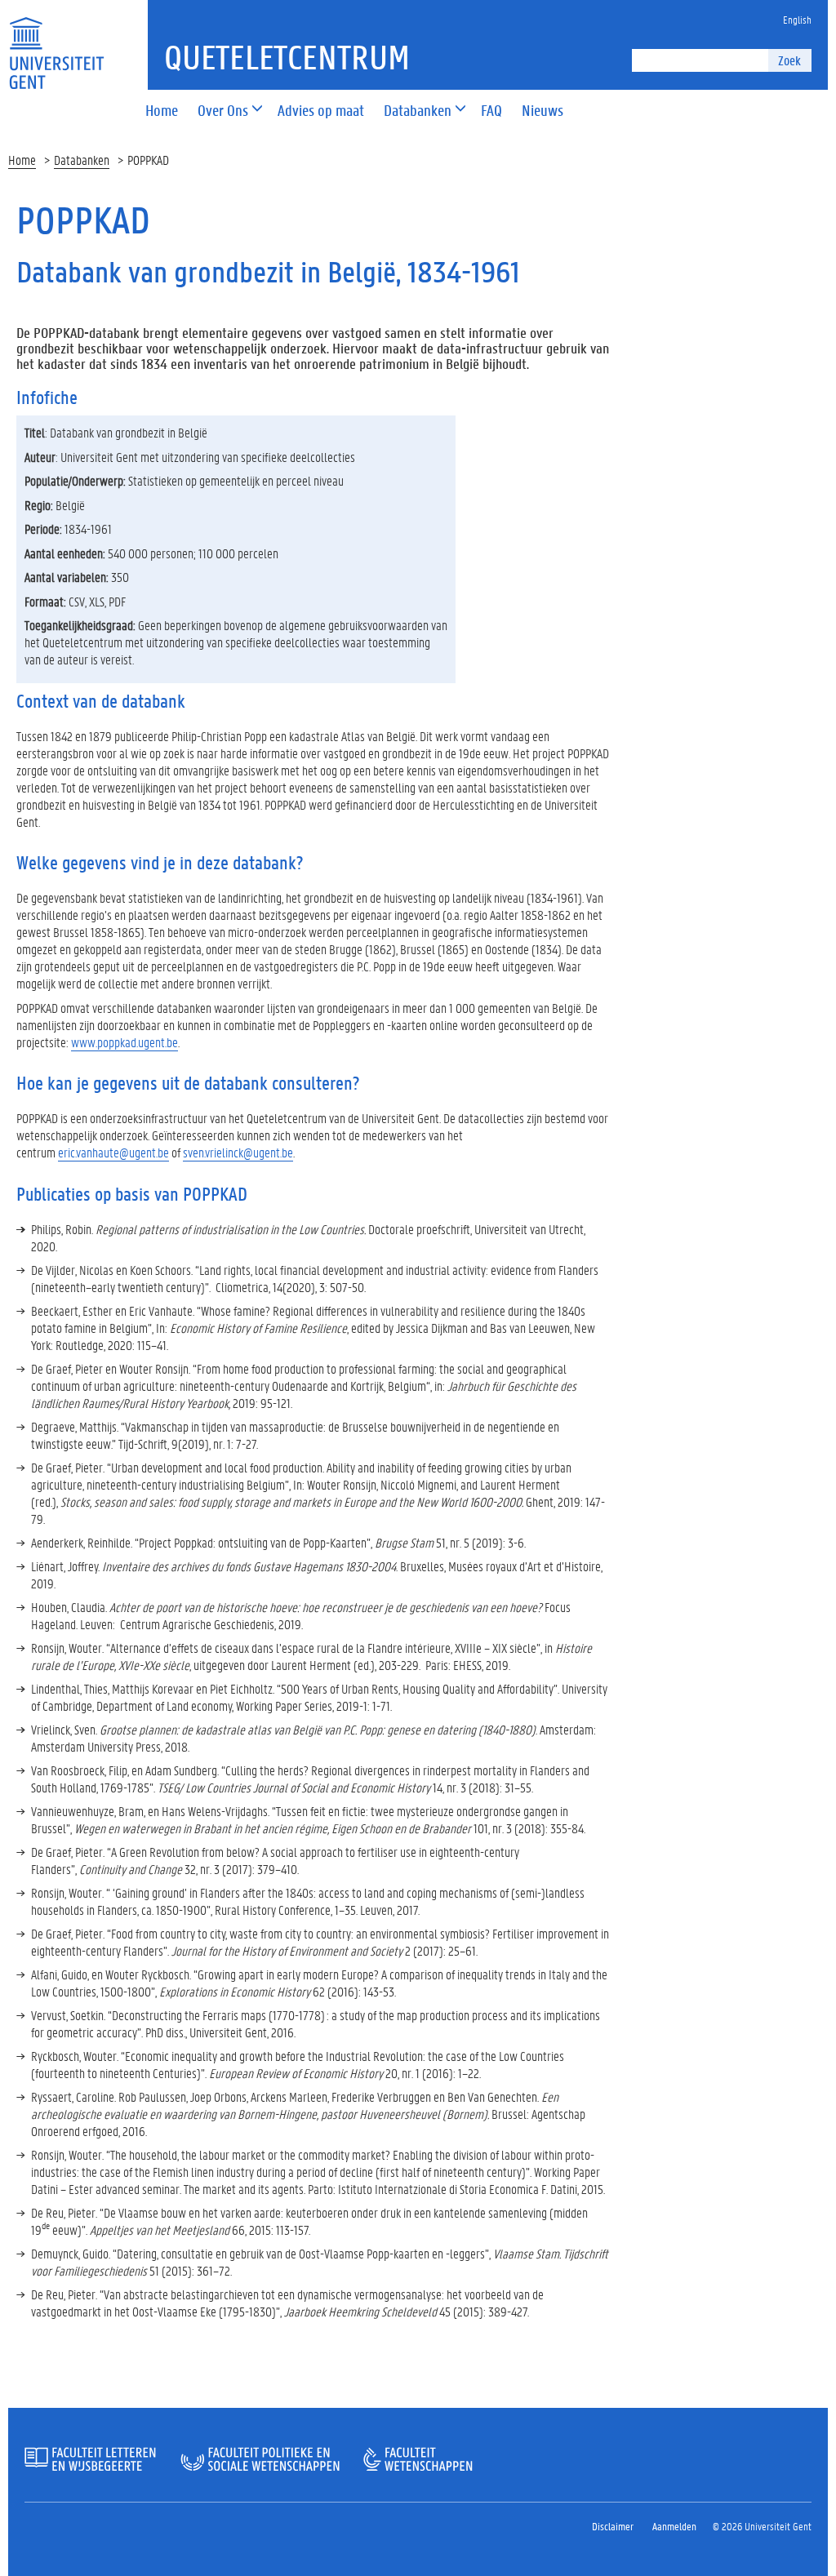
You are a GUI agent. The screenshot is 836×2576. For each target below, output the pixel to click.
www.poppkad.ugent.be (125, 1042)
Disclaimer (613, 2526)
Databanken (82, 160)
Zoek (789, 60)
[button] (223, 111)
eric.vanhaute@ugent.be (113, 1152)
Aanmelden (674, 2526)
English (797, 19)
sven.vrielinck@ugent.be (238, 1152)
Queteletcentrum (287, 57)
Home (22, 160)
